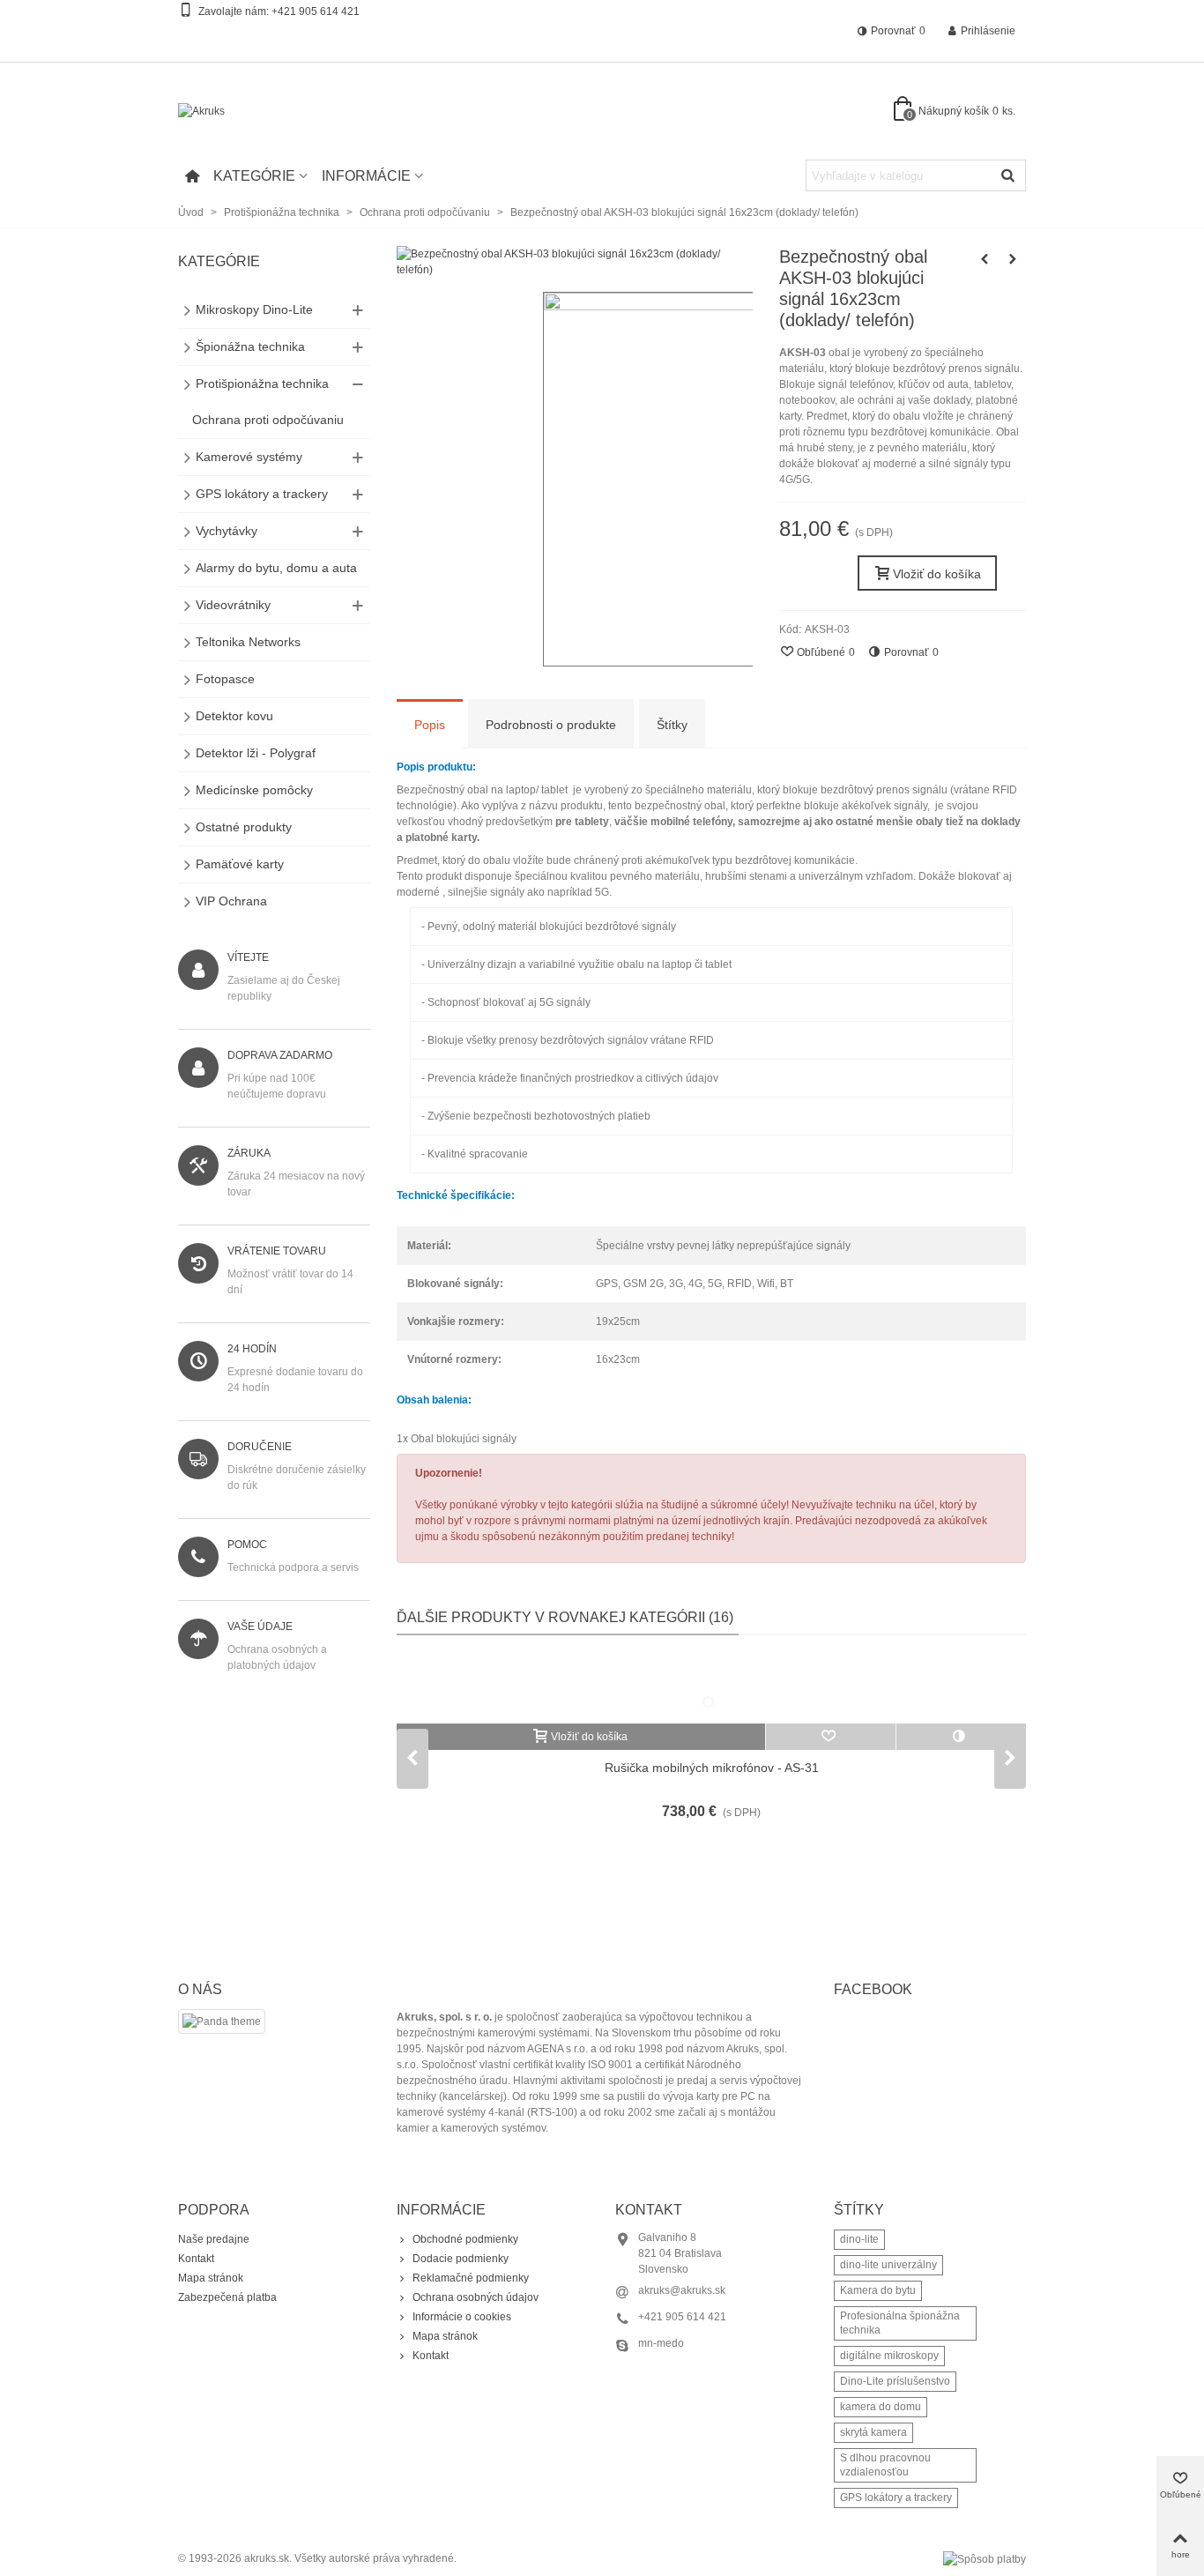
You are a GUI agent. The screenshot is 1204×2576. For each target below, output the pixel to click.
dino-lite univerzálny (888, 2265)
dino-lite (859, 2239)
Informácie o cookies (462, 2317)
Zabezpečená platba (227, 2297)
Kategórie (254, 176)
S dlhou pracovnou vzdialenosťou (885, 2465)
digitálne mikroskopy (889, 2356)
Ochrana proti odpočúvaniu (268, 420)
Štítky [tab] (672, 725)
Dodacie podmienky (461, 2259)
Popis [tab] (430, 725)
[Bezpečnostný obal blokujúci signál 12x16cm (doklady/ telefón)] (1013, 259)
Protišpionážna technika (262, 383)
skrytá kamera (873, 2432)
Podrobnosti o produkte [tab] (551, 725)
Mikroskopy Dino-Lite (254, 309)
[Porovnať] (961, 1737)
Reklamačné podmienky (471, 2278)
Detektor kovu (234, 716)
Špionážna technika (250, 346)
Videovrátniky (233, 605)
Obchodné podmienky (465, 2239)
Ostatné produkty (244, 827)
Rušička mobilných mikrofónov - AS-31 (712, 1768)
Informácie (366, 176)
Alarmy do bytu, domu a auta (276, 568)
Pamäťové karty (240, 864)
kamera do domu (881, 2407)
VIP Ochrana (231, 901)
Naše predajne (214, 2239)
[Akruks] (275, 112)
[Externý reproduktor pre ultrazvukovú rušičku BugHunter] (985, 259)
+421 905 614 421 (316, 11)
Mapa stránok (211, 2278)
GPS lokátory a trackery (262, 494)
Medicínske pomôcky (254, 790)
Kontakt (196, 2259)
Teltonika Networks (248, 642)
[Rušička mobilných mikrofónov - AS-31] (711, 1688)
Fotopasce (225, 679)
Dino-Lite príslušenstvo (895, 2381)
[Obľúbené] (831, 1737)
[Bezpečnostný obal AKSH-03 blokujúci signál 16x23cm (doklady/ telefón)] (575, 270)
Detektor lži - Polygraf (256, 753)
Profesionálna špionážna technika (900, 2323)
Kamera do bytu (878, 2290)
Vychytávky (227, 531)
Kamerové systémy (249, 457)
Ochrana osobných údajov (476, 2297)
